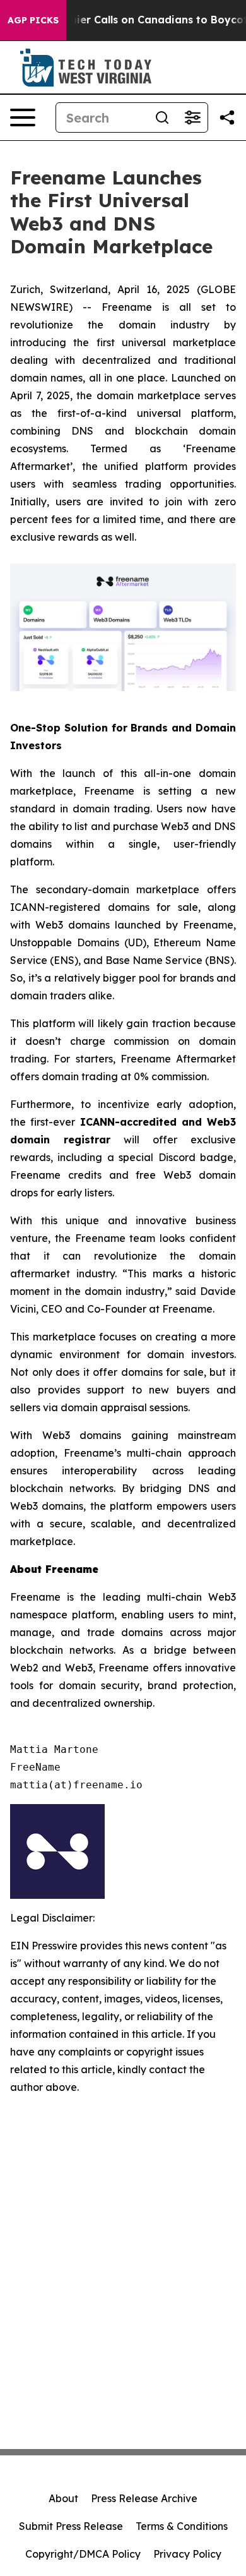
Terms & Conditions (182, 2526)
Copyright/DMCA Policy (83, 2554)
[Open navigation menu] (23, 117)
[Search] (162, 117)
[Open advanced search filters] (192, 117)
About (63, 2498)
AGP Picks (33, 20)
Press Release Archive (144, 2498)
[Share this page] (227, 117)
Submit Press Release (71, 2526)
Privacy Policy (187, 2554)
